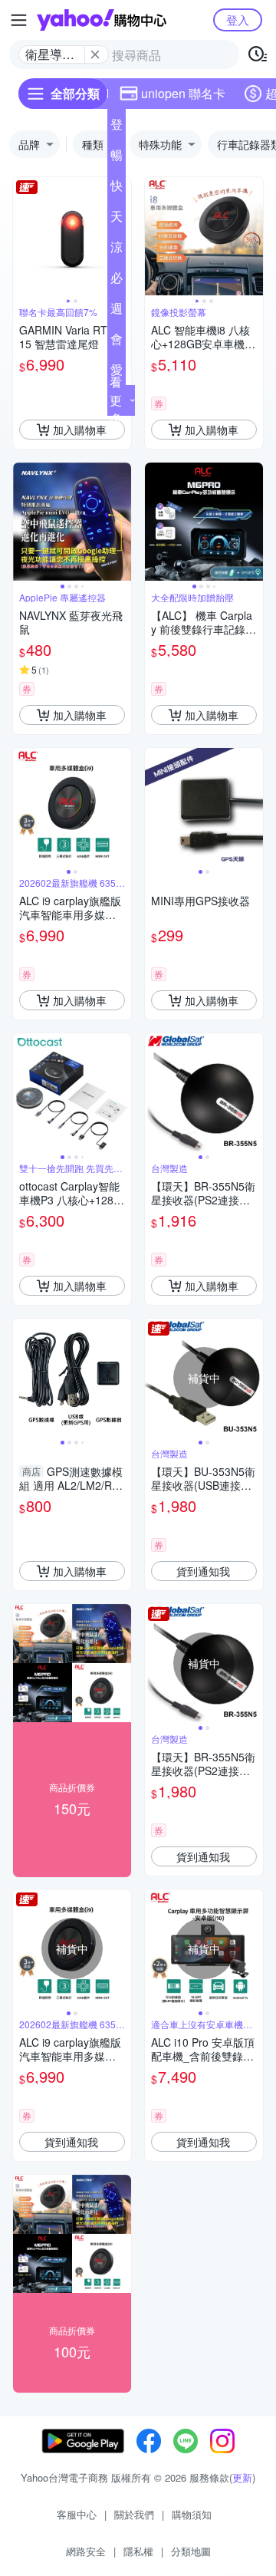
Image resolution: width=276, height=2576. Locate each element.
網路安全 (86, 2551)
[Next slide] (253, 236)
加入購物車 (80, 430)
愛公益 (117, 373)
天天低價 (117, 219)
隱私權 (138, 2551)
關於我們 (134, 2514)
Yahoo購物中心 (102, 20)
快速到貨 (117, 189)
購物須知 (192, 2514)
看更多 (116, 400)
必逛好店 (117, 281)
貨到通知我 (203, 1571)
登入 (238, 20)
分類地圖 (191, 2551)
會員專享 (117, 342)
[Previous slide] (23, 236)
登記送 (117, 127)
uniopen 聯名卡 (183, 93)
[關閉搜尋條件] (95, 54)
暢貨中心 (117, 158)
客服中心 (77, 2514)
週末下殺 (117, 311)
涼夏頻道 (117, 250)
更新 (242, 2477)
